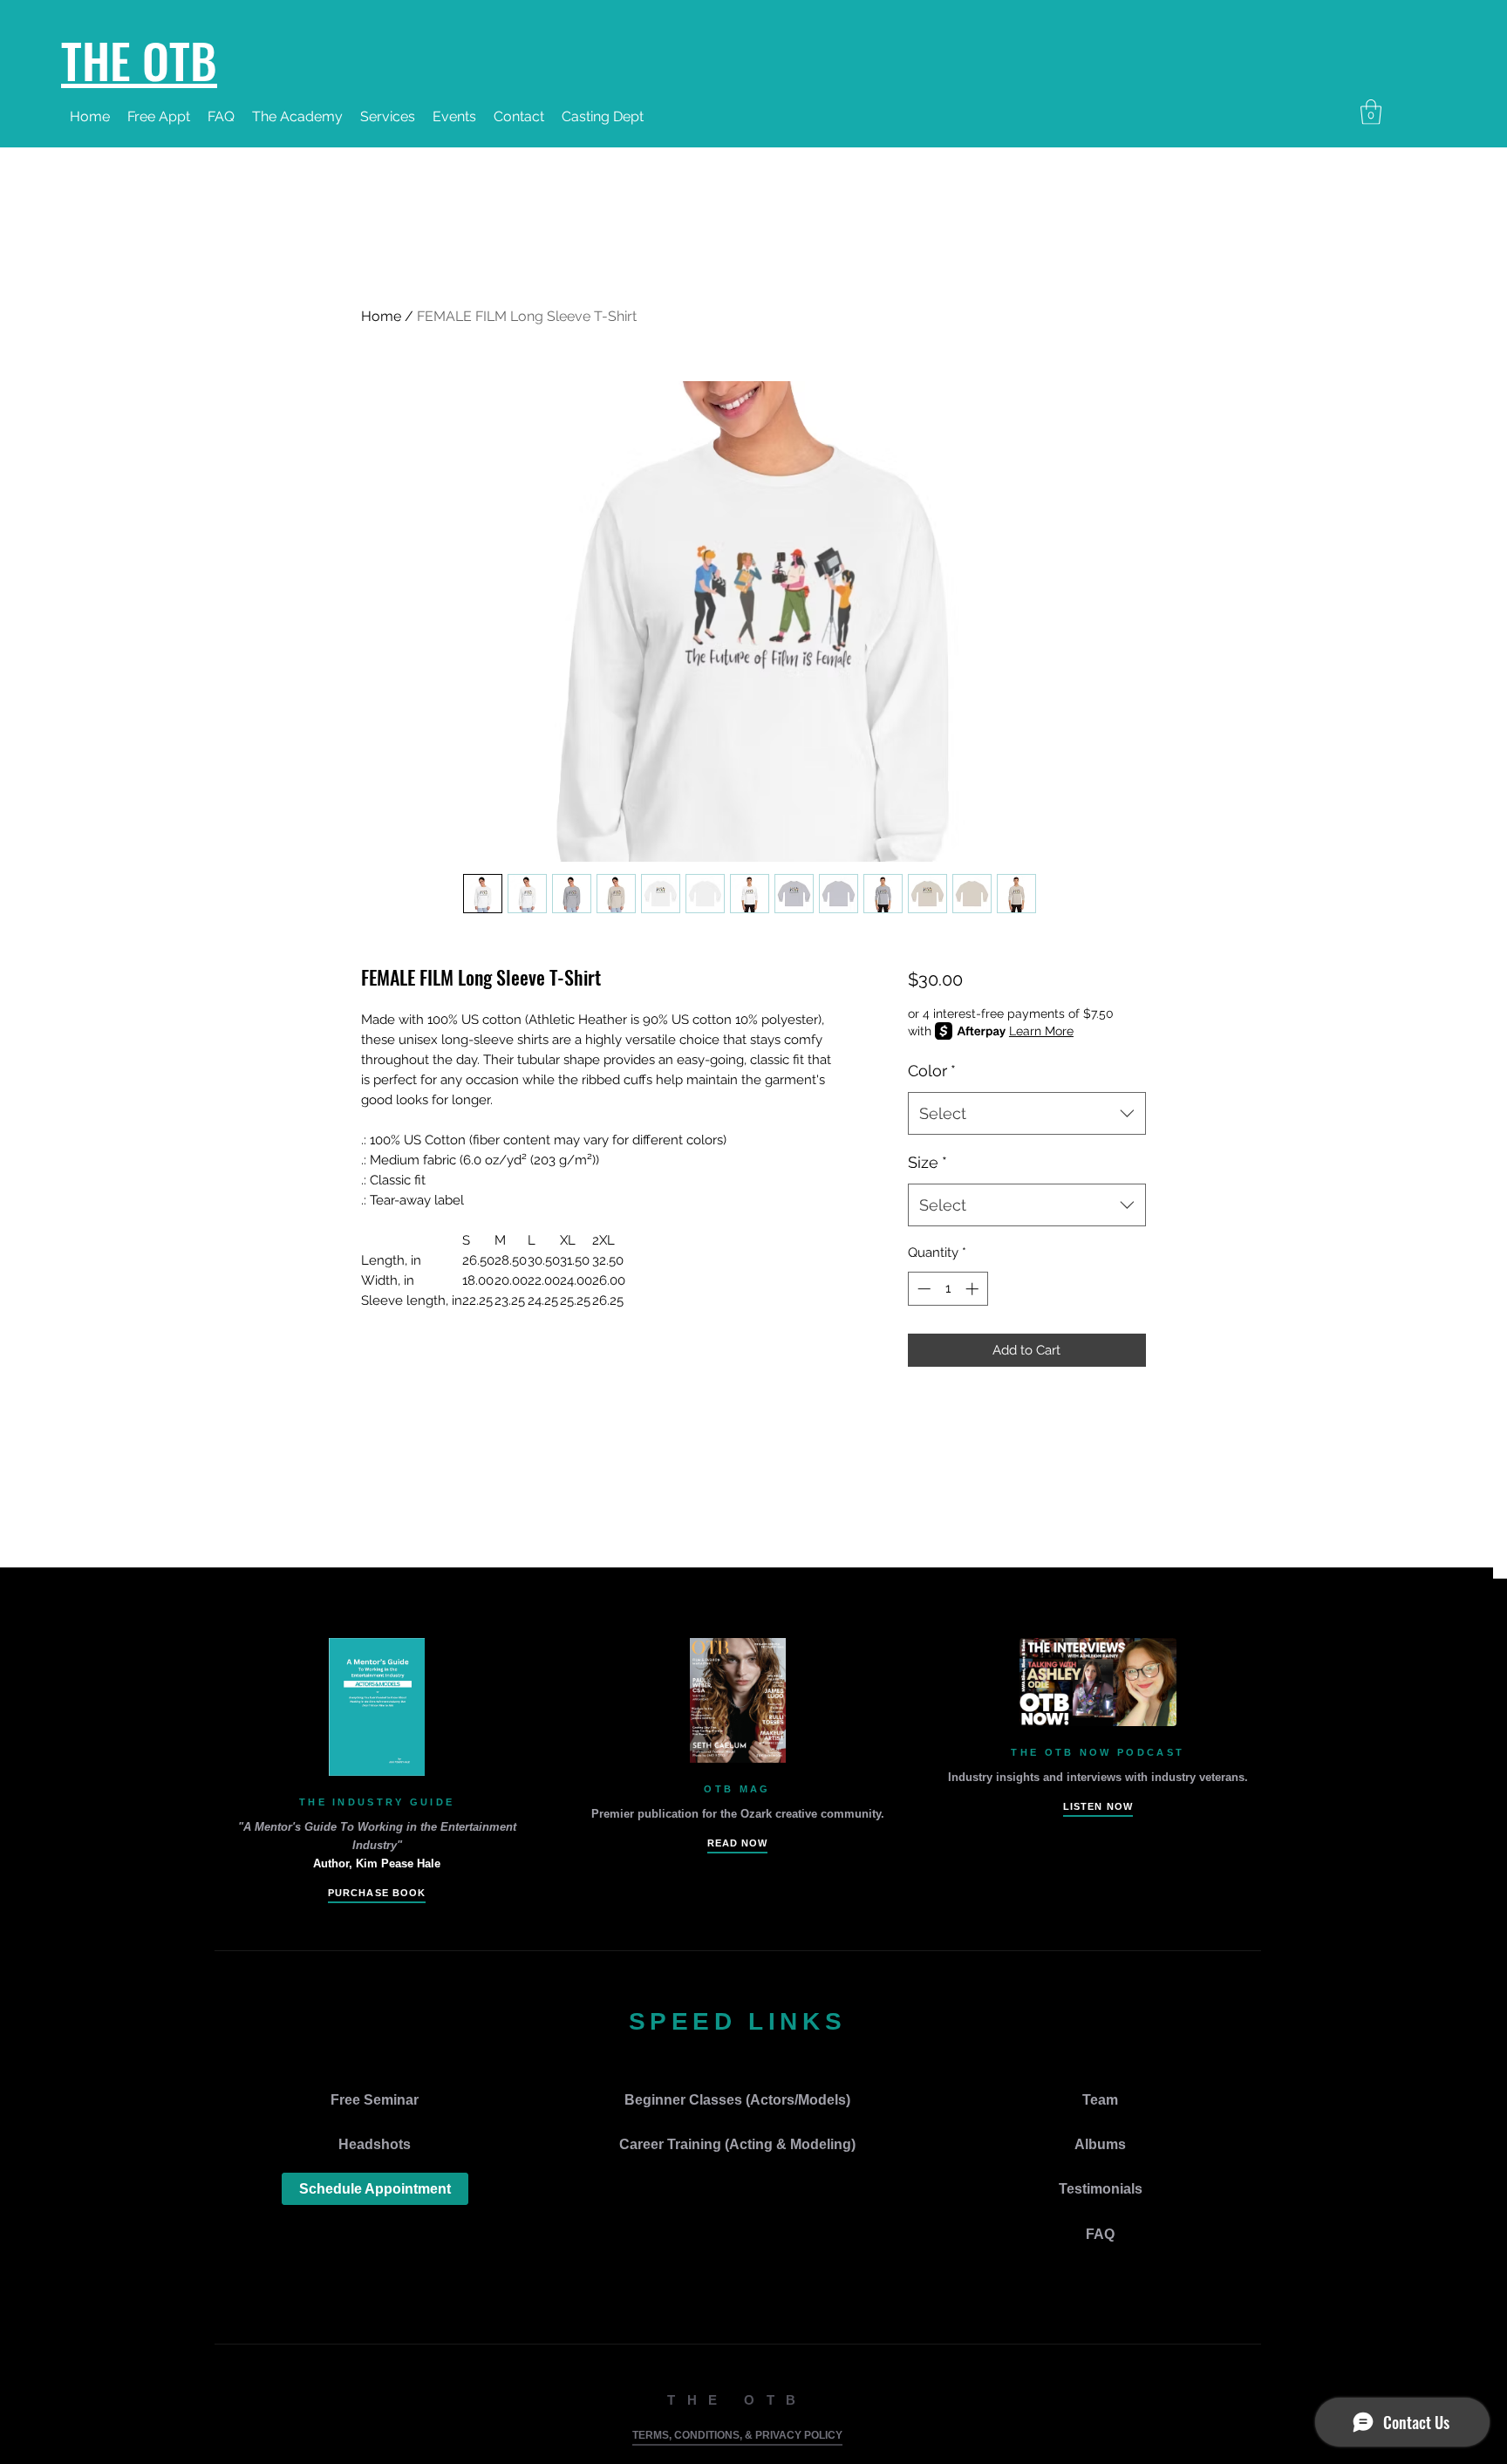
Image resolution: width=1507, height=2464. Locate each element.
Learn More (1041, 1031)
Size (927, 1162)
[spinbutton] (948, 1289)
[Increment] (974, 1289)
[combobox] (1027, 1114)
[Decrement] (922, 1289)
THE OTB (139, 59)
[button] (454, 117)
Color (932, 1071)
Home (381, 316)
